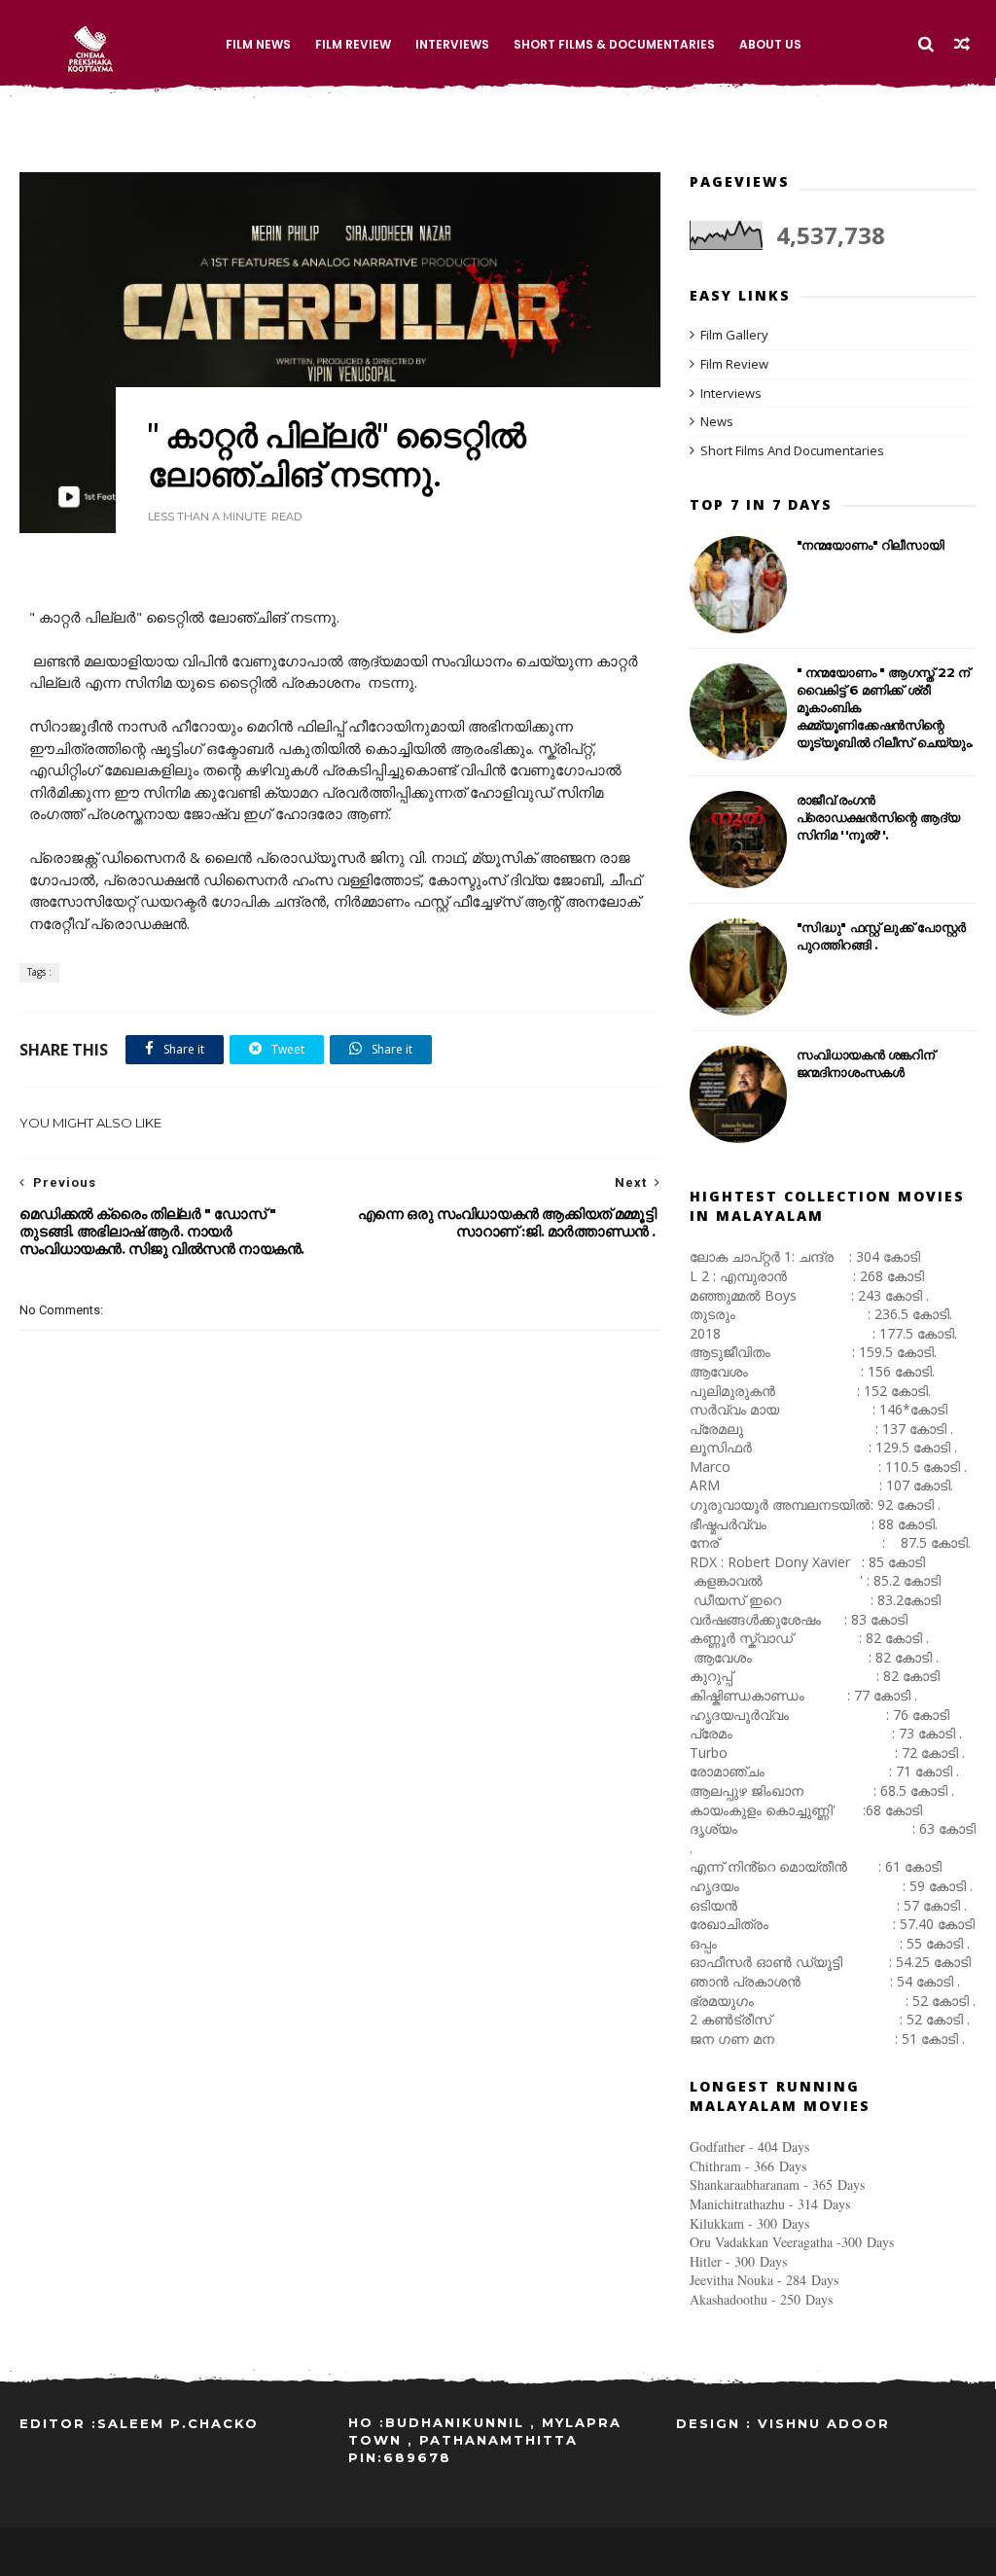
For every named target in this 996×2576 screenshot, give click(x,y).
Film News (258, 44)
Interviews (452, 44)
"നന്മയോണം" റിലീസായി (871, 545)
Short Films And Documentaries (792, 450)
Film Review (353, 44)
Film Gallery (734, 335)
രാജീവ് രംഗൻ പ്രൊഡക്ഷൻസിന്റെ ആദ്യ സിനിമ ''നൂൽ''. (878, 817)
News (717, 421)
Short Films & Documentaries (614, 44)
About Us (770, 44)
